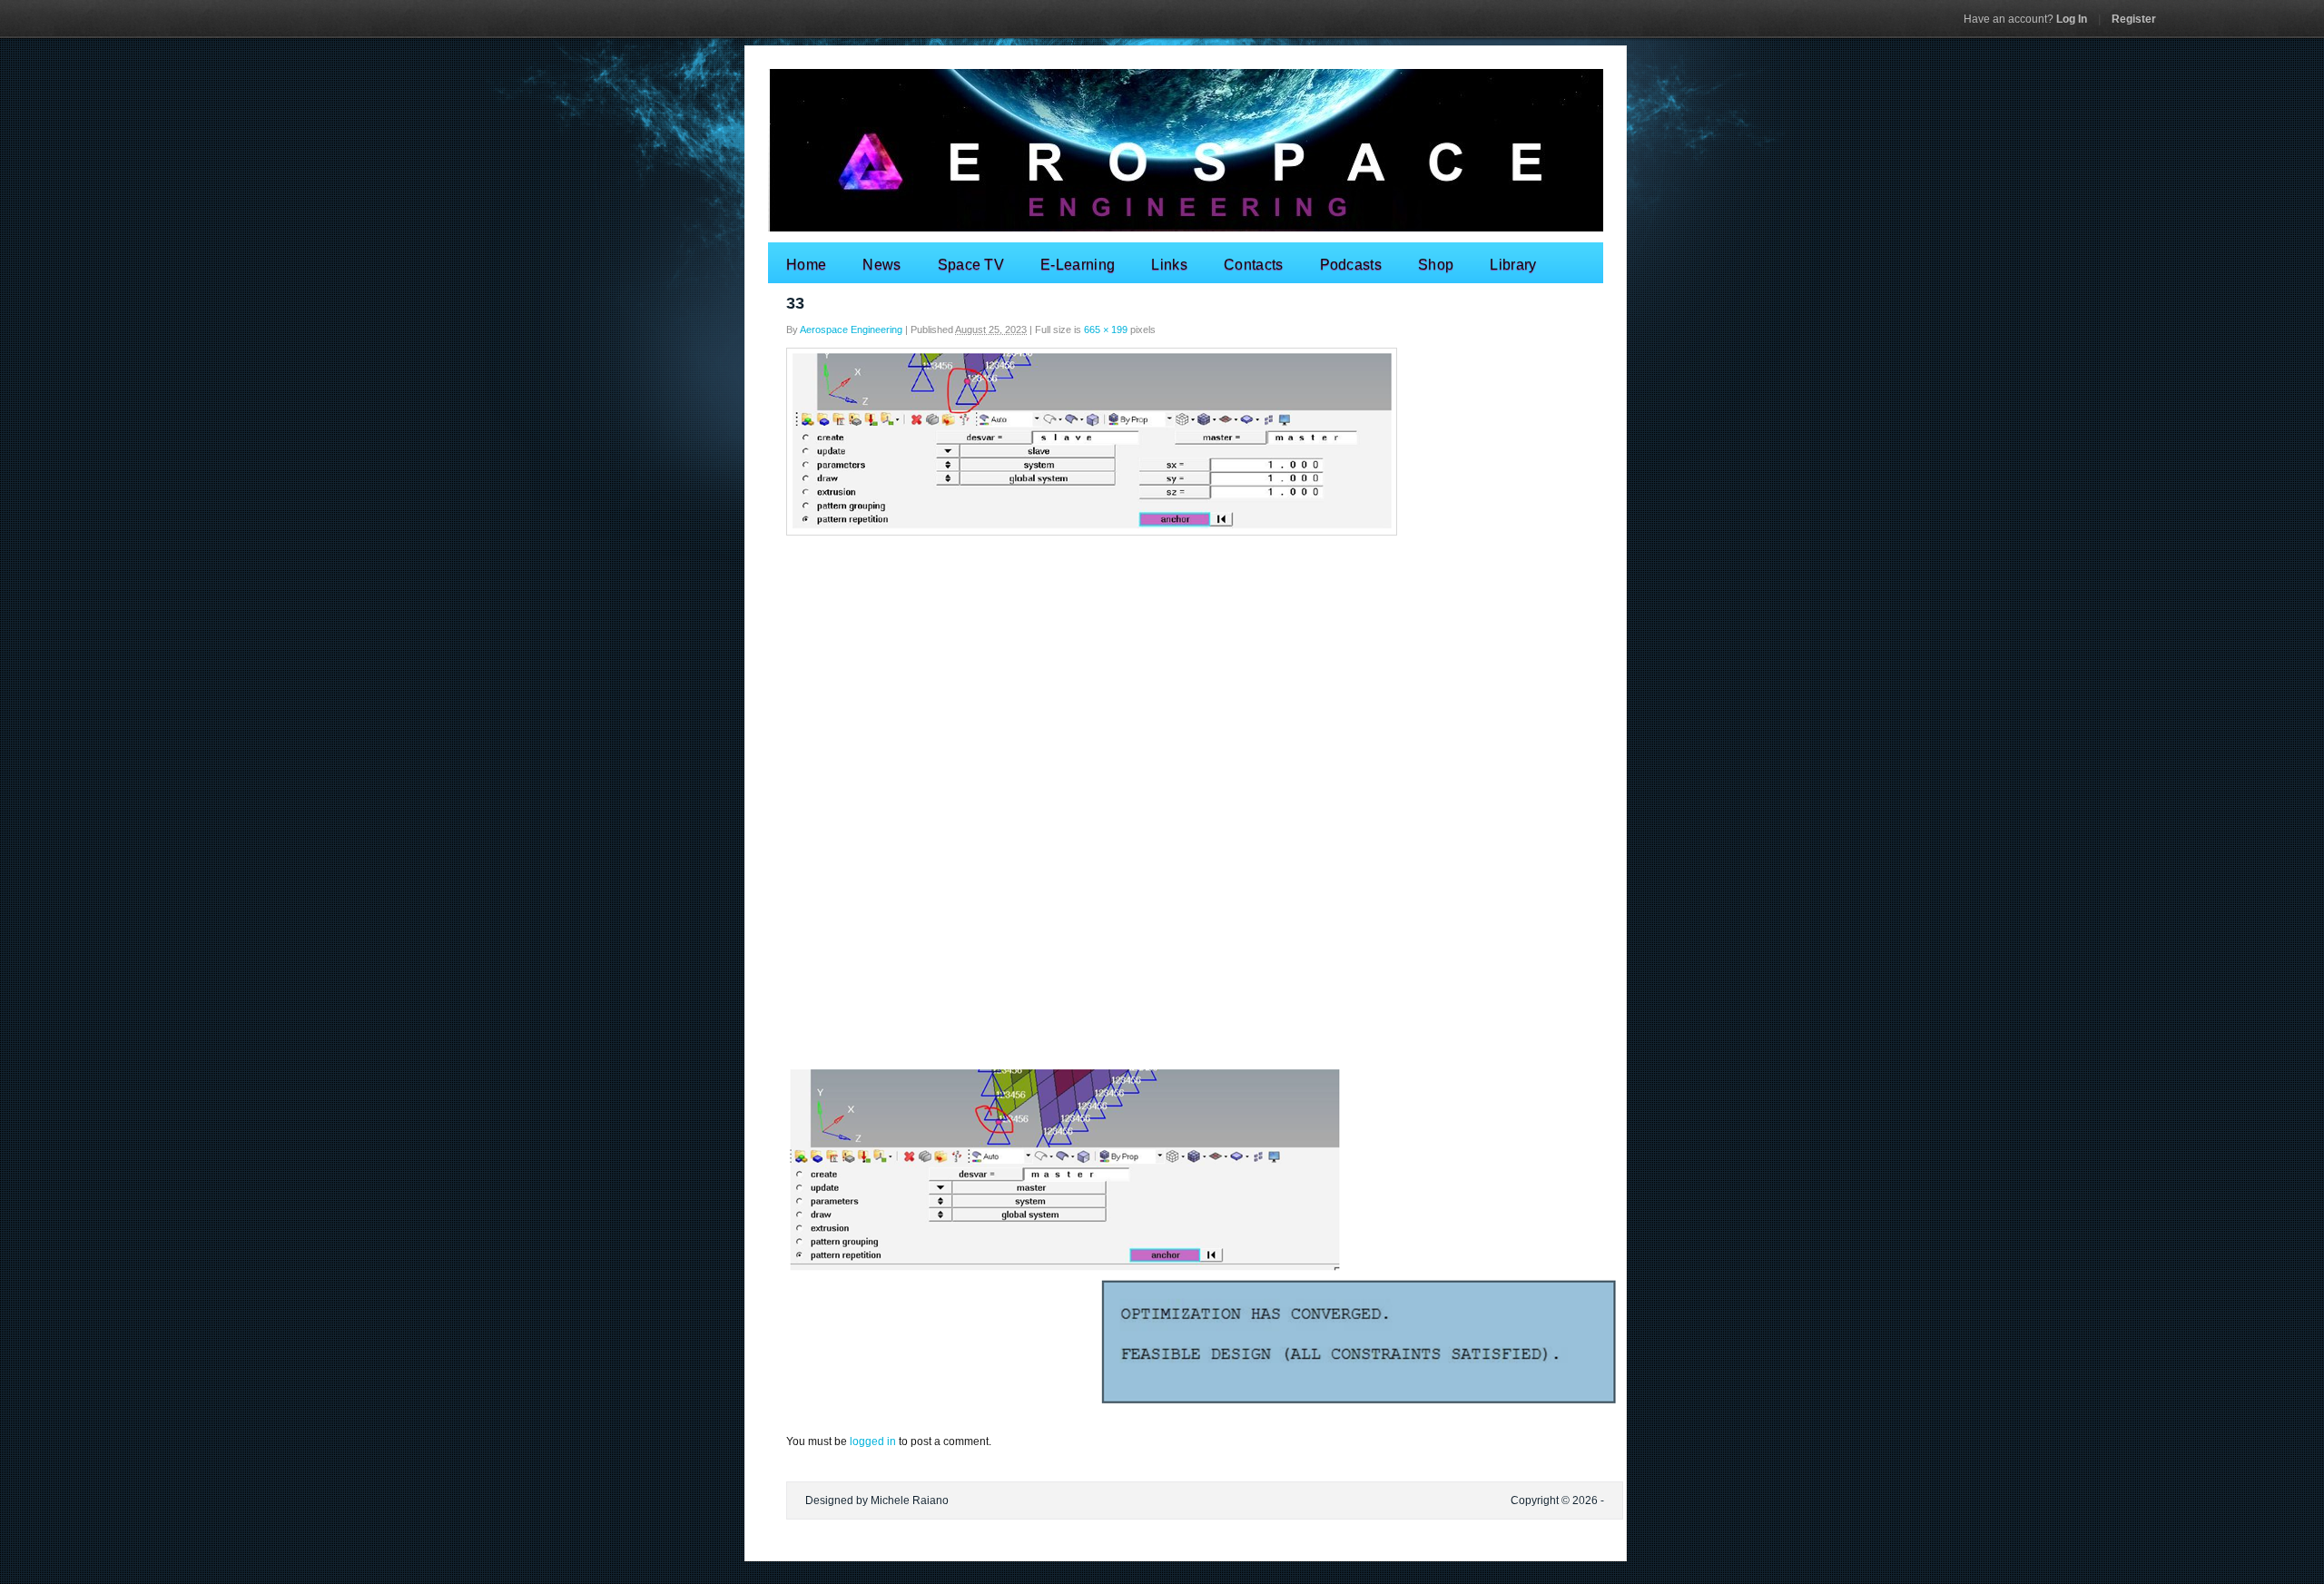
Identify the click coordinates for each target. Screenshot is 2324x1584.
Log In (2025, 19)
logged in (873, 1441)
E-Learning (1078, 265)
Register (2134, 19)
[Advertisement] (1162, 676)
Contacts (1254, 265)
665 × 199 (1106, 330)
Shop (1436, 265)
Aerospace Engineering (851, 330)
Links (1169, 265)
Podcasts (1351, 265)
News (881, 265)
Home (806, 265)
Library (1513, 265)
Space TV (971, 265)
